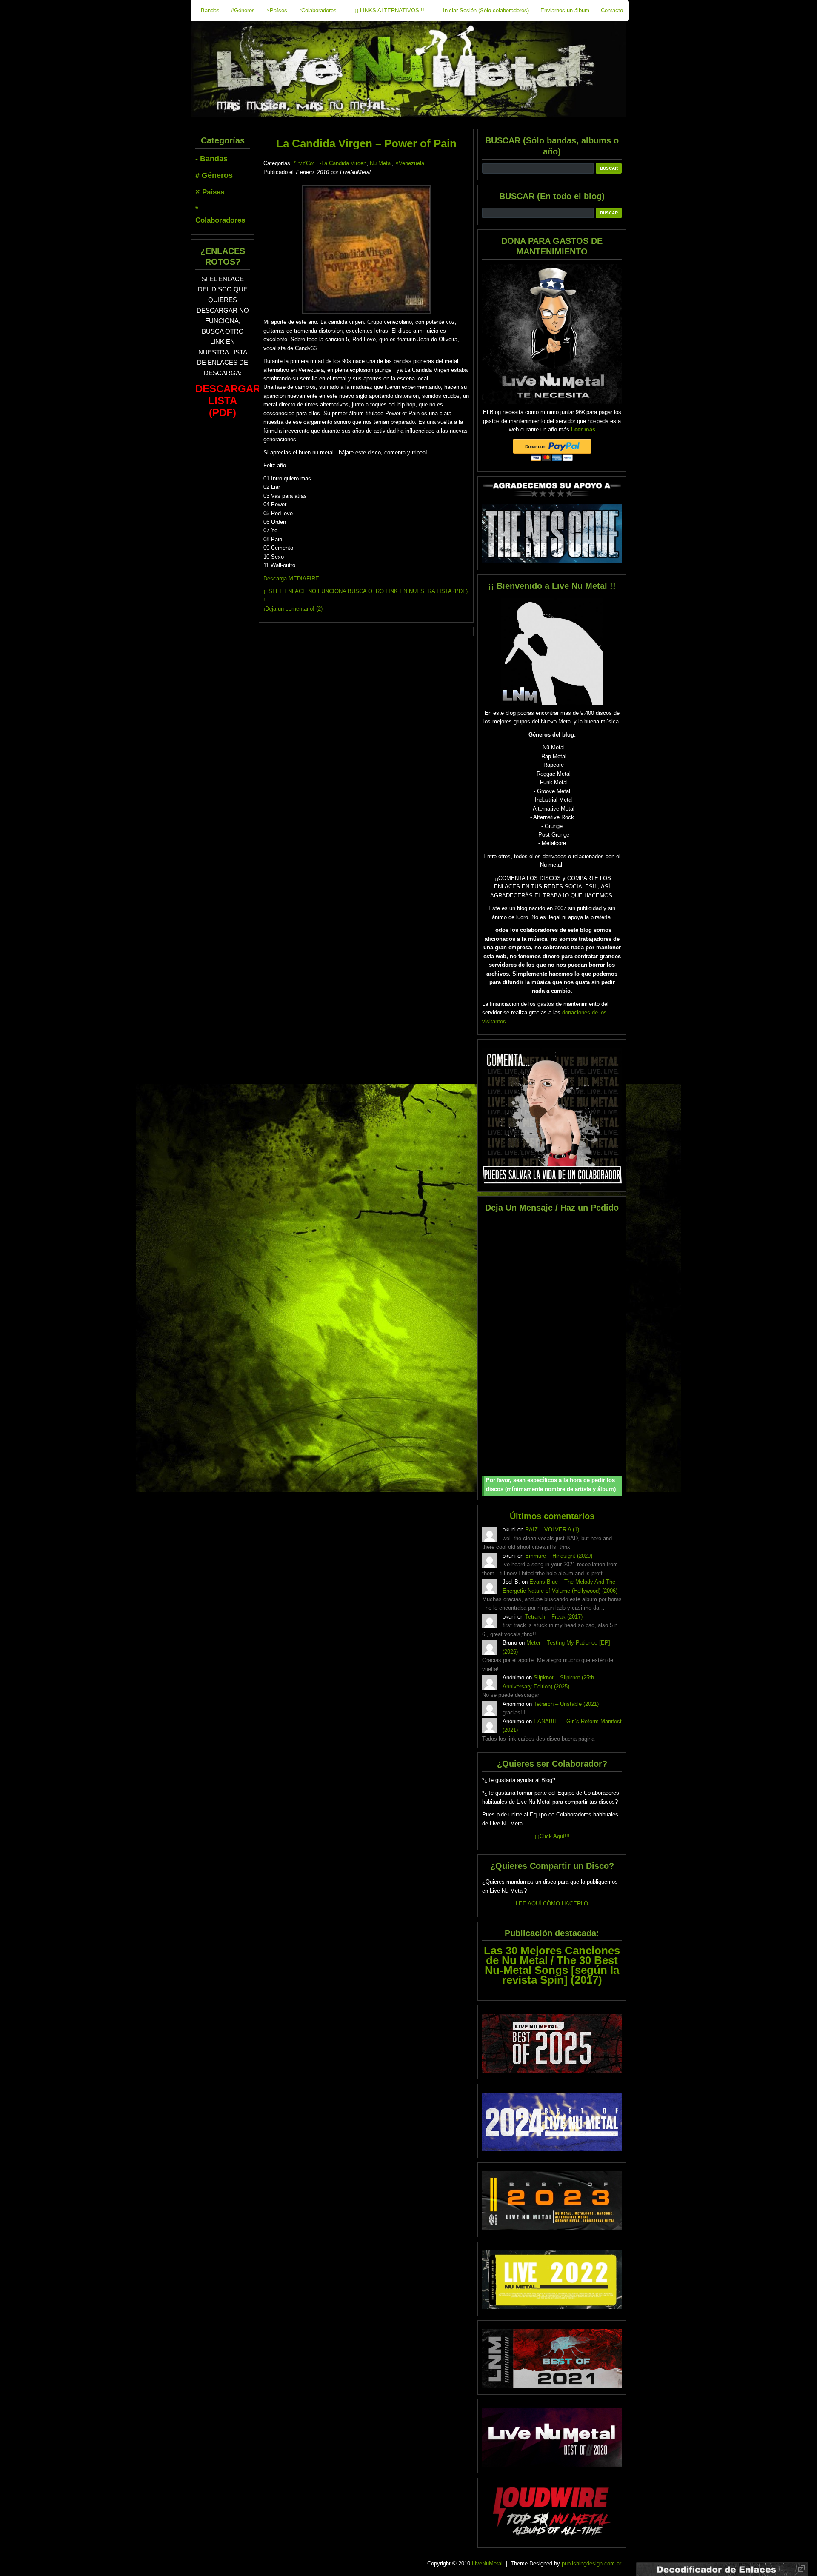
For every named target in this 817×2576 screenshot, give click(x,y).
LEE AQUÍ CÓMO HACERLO (552, 1903)
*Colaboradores (318, 10)
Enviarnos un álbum (565, 10)
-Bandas (209, 10)
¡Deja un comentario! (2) (293, 609)
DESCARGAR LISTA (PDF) (228, 401)
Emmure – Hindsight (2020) (559, 1556)
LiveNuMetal (487, 2563)
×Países (277, 10)
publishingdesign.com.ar (591, 2563)
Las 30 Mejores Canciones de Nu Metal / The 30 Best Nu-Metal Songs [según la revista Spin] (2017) (552, 1965)
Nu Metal (381, 163)
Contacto (612, 10)
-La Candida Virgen (343, 163)
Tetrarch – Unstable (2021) (566, 1704)
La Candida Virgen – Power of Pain (366, 143)
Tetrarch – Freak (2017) (554, 1617)
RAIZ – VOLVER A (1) (552, 1529)
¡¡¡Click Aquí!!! (552, 1836)
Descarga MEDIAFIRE (291, 578)
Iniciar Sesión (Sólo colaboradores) (486, 10)
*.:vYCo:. (305, 163)
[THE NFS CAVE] (552, 534)
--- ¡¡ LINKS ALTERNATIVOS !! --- (390, 10)
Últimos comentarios (552, 1516)
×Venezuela (410, 163)
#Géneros (243, 10)
